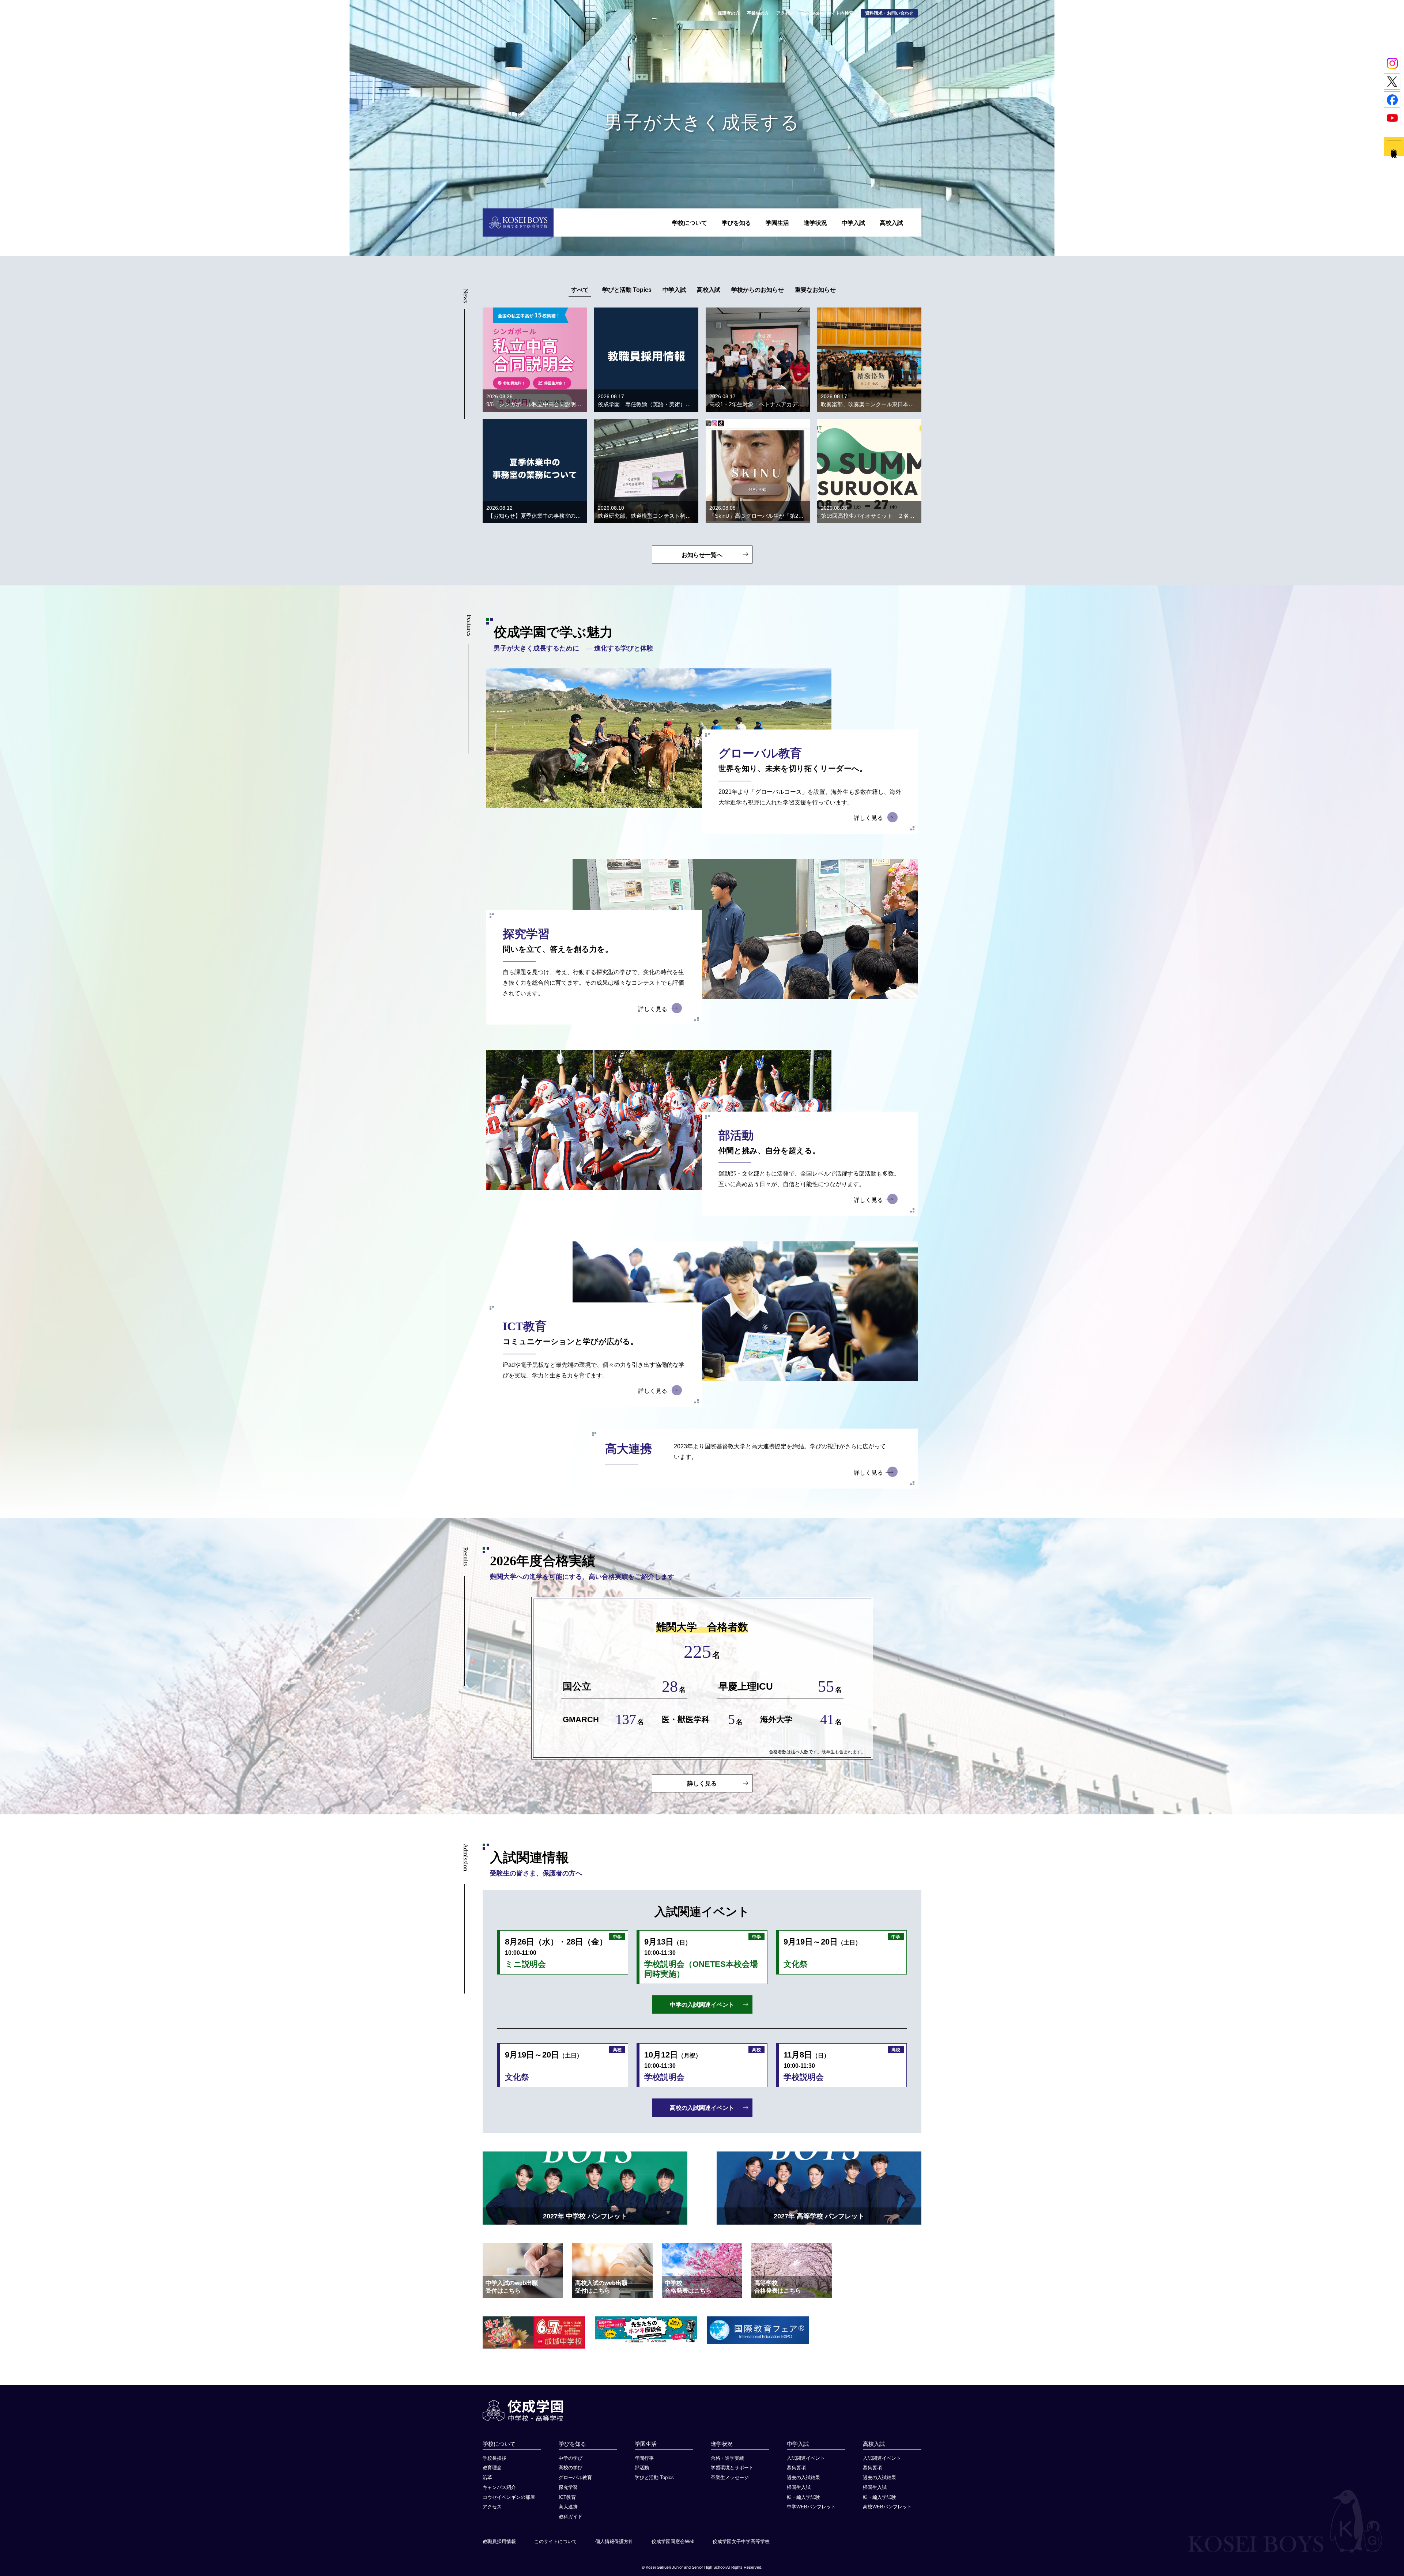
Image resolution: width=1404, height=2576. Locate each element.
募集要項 (796, 2468)
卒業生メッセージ (730, 2477)
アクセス (492, 2507)
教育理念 (492, 2468)
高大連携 (568, 2507)
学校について (690, 223)
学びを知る (736, 223)
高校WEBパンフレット (887, 2507)
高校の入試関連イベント (702, 2108)
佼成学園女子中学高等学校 (741, 2541)
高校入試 (891, 223)
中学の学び (571, 2458)
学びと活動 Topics (654, 2477)
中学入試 (853, 223)
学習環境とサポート (732, 2468)
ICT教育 (567, 2497)
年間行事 (644, 2458)
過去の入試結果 (803, 2477)
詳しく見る (868, 818)
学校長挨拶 (495, 2458)
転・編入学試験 (803, 2497)
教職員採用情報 (499, 2541)
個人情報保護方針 (614, 2541)
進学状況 (815, 223)
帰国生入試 (799, 2487)
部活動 (642, 2468)
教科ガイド (571, 2517)
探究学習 (568, 2487)
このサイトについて (556, 2541)
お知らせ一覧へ (702, 555)
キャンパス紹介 (499, 2487)
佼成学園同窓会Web (673, 2541)
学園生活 (777, 223)
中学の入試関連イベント (702, 2005)
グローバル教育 (575, 2477)
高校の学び (571, 2468)
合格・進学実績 (727, 2458)
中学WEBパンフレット (811, 2507)
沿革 (487, 2477)
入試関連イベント (806, 2458)
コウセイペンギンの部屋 (509, 2497)
